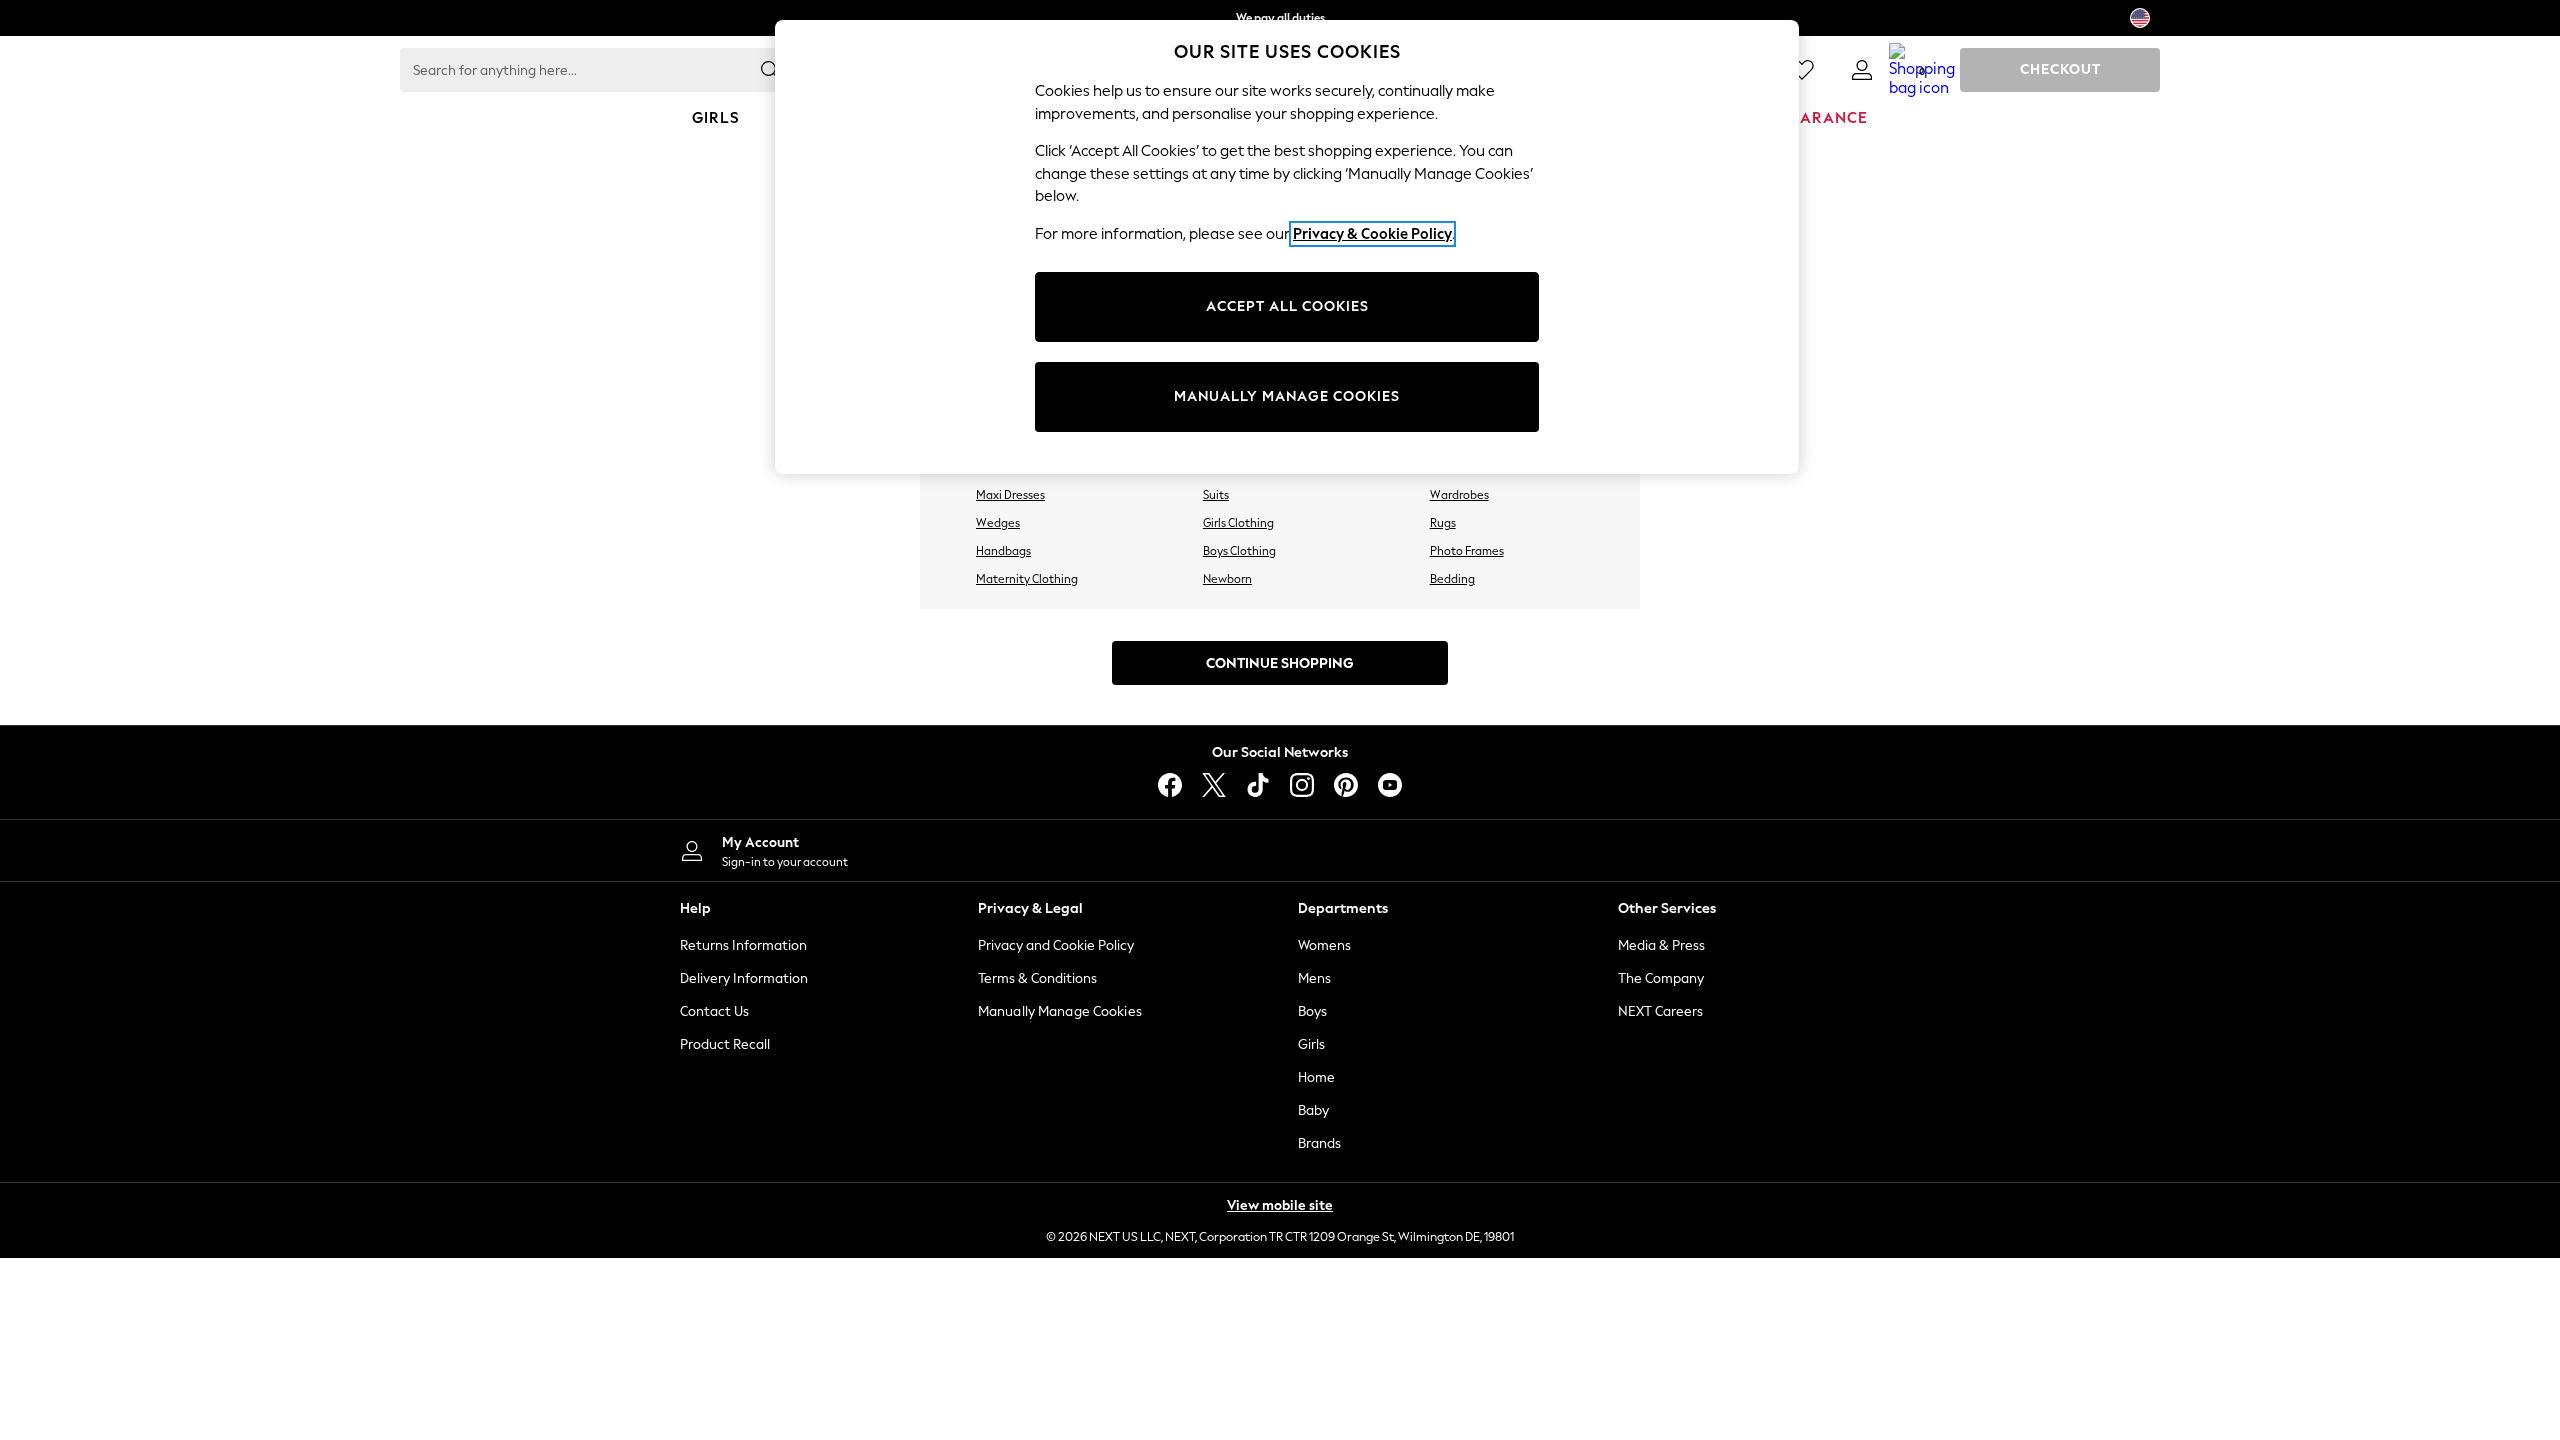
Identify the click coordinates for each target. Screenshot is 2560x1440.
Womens (1324, 945)
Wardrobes (1459, 495)
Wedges (998, 523)
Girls (1311, 1044)
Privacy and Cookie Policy (1056, 945)
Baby (1313, 1110)
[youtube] (1390, 785)
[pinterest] (1346, 785)
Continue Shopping (1280, 663)
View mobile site (1280, 1205)
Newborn (1227, 579)
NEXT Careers (1660, 1011)
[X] (1214, 785)
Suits (1216, 495)
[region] (1287, 247)
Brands (1319, 1143)
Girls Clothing (1238, 523)
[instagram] (1302, 785)
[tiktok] (1258, 785)
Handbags (1003, 551)
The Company (1661, 978)
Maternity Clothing (1027, 579)
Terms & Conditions (1037, 978)
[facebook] (1170, 785)
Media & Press (1661, 945)
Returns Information (743, 945)
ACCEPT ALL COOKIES (1287, 306)
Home (1316, 1077)
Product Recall (725, 1044)
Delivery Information (744, 978)
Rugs (1443, 523)
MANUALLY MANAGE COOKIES (1287, 396)
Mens (1314, 978)
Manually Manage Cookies (1060, 1011)
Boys (1312, 1011)
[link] (1862, 70)
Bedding (1452, 579)
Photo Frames (1467, 551)
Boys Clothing (1239, 551)
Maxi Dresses (1010, 495)
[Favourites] (1802, 70)
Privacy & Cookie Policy (1372, 234)
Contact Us (714, 1011)
